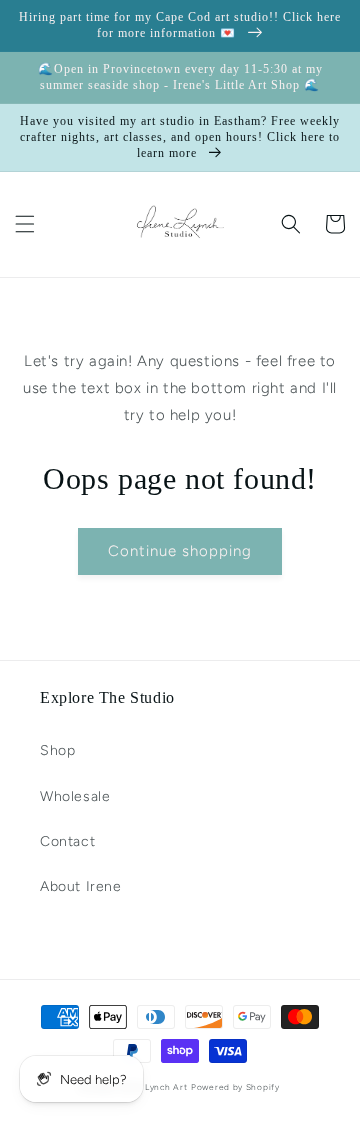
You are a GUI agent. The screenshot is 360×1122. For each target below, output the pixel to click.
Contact (67, 841)
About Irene (81, 886)
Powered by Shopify (235, 1087)
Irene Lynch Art (153, 1087)
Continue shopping (180, 551)
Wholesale (75, 796)
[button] (25, 224)
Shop (57, 750)
